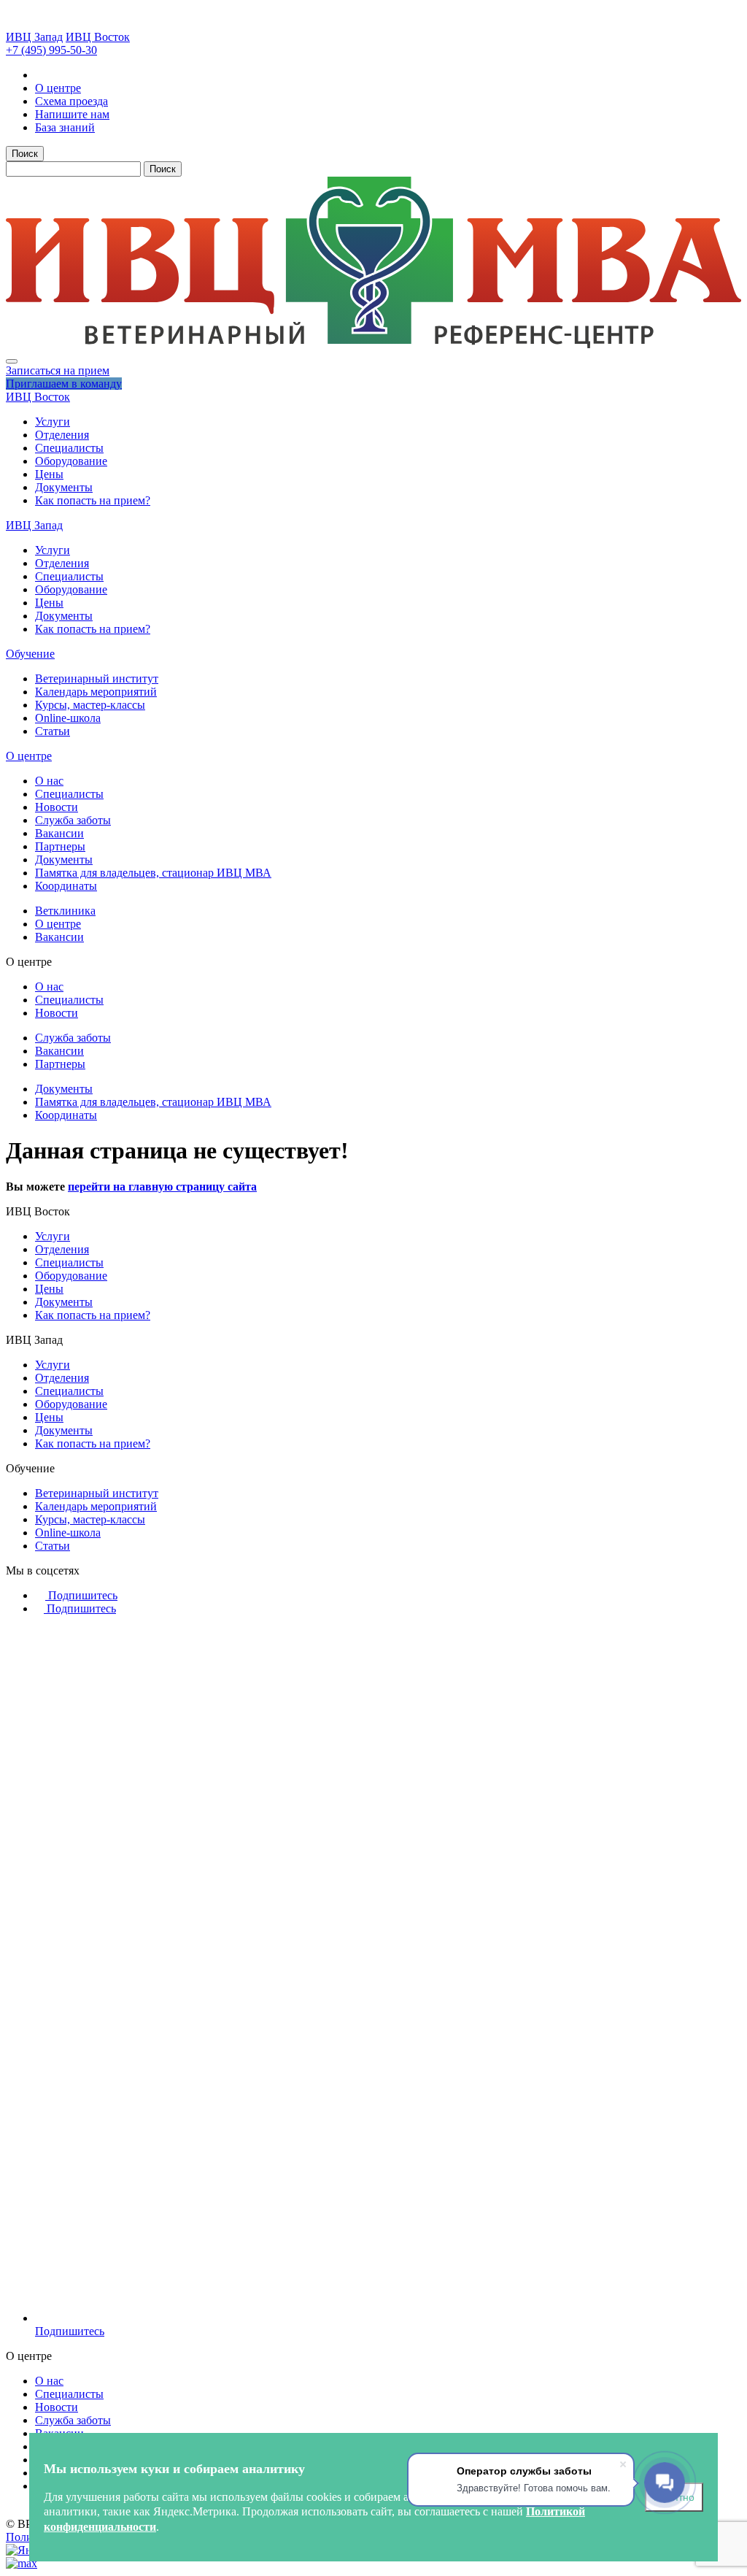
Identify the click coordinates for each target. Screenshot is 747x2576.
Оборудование (71, 461)
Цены (49, 474)
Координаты (66, 886)
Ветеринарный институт (97, 678)
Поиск (25, 154)
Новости (57, 807)
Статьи (53, 731)
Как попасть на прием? (93, 500)
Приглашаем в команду (64, 384)
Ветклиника (65, 911)
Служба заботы (73, 820)
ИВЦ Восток (98, 37)
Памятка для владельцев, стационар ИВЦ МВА (153, 873)
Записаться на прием (58, 370)
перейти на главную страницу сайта (162, 1187)
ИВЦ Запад (34, 37)
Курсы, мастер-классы (90, 705)
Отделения (62, 435)
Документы (64, 487)
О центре (29, 756)
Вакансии (59, 833)
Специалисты (69, 448)
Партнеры (60, 846)
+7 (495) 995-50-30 (51, 50)
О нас (49, 781)
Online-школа (68, 718)
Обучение (30, 654)
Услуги (53, 422)
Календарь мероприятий (96, 692)
